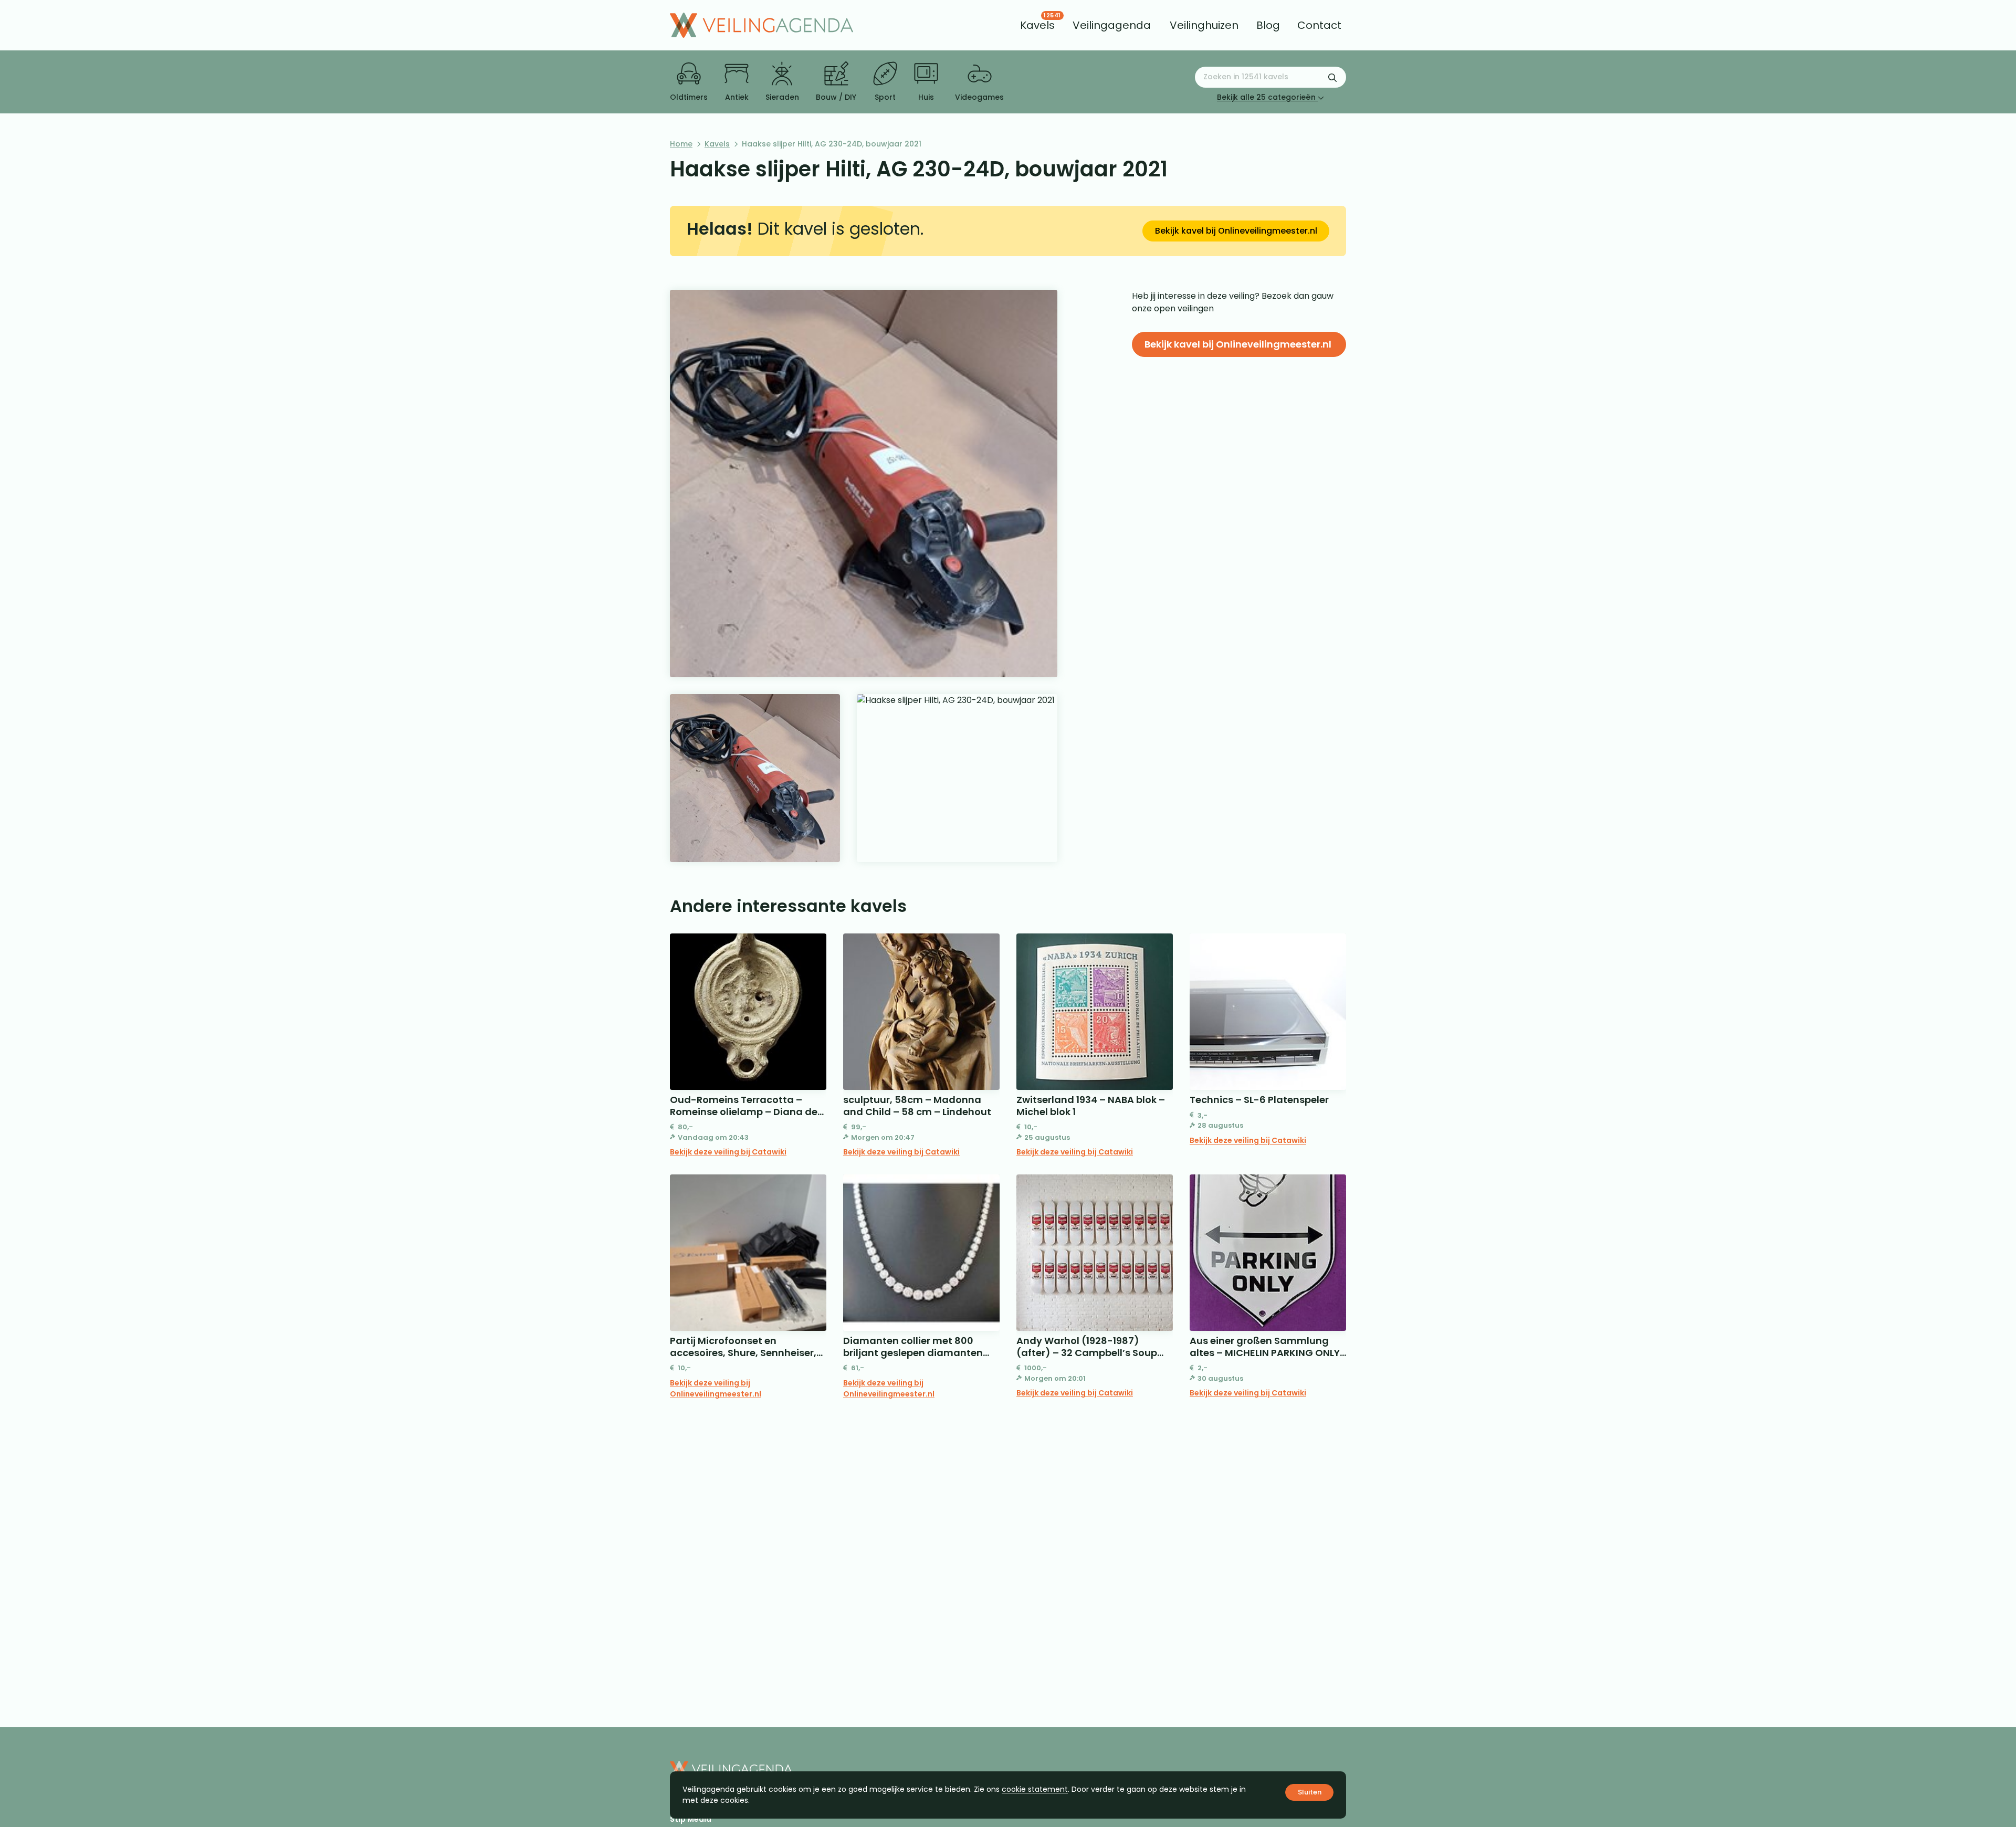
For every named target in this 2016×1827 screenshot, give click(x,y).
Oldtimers (689, 97)
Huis (926, 97)
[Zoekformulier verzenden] (1332, 77)
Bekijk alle (1266, 97)
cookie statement (1035, 1789)
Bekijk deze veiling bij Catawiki (728, 1152)
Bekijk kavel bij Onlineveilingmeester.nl (1236, 231)
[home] (762, 25)
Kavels (717, 144)
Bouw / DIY (836, 97)
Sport (885, 97)
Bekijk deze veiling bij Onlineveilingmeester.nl (716, 1388)
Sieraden (782, 97)
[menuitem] (1037, 25)
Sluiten (1310, 1792)
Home (681, 144)
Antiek (737, 97)
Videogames (979, 97)
